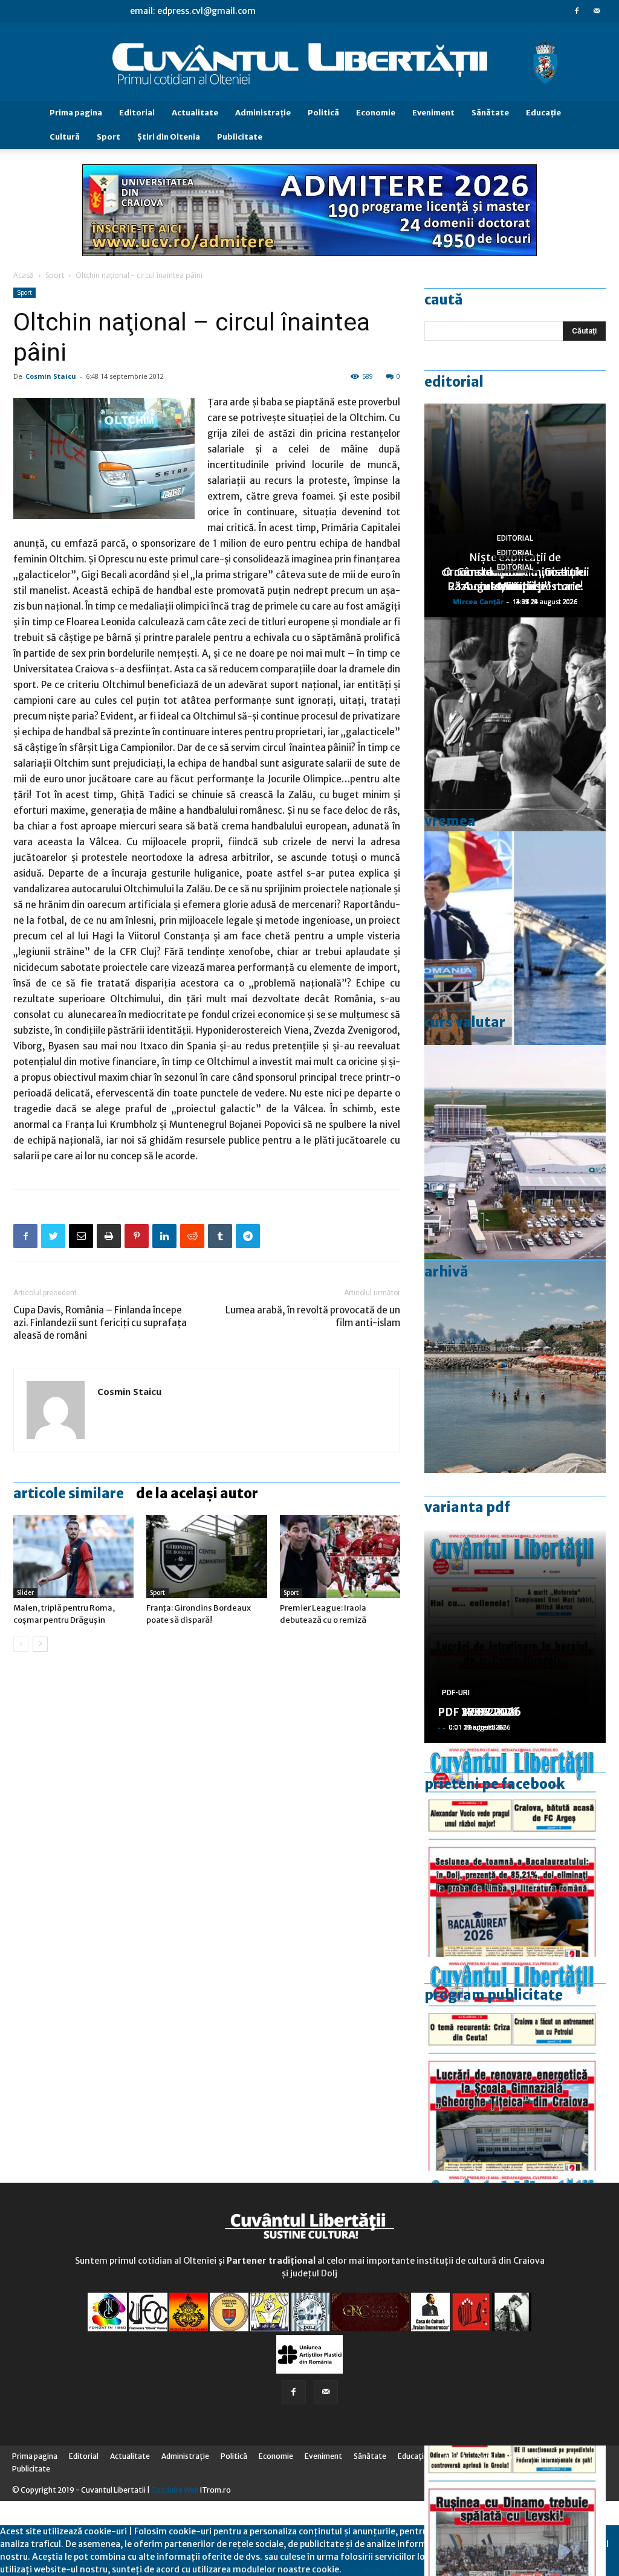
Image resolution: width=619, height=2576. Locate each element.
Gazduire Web (175, 2490)
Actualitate (195, 113)
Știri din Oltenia (169, 137)
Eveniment (433, 113)
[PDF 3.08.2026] (515, 2064)
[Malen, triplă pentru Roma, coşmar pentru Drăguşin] (73, 1557)
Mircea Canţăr (478, 601)
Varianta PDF (467, 1507)
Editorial (137, 113)
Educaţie (543, 113)
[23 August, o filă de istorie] (515, 724)
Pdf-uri (456, 1693)
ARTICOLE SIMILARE (69, 1493)
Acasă (24, 275)
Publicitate (240, 137)
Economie (376, 113)
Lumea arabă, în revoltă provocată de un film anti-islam (313, 1316)
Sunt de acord (370, 2569)
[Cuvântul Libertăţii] (309, 62)
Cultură (65, 137)
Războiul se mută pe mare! (515, 586)
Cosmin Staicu (51, 376)
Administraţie (263, 113)
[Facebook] (577, 11)
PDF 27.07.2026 (479, 1712)
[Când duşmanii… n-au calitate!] (515, 1152)
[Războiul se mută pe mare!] (515, 1366)
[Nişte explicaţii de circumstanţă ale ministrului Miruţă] (515, 938)
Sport (109, 137)
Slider (25, 1593)
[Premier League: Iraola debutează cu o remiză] (340, 1557)
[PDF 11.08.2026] (515, 1850)
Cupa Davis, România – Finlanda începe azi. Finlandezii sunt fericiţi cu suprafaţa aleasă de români (100, 1323)
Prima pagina (76, 113)
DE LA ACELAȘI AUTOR (197, 1493)
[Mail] (597, 11)
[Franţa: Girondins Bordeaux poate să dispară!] (206, 1557)
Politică (323, 113)
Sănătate (490, 113)
